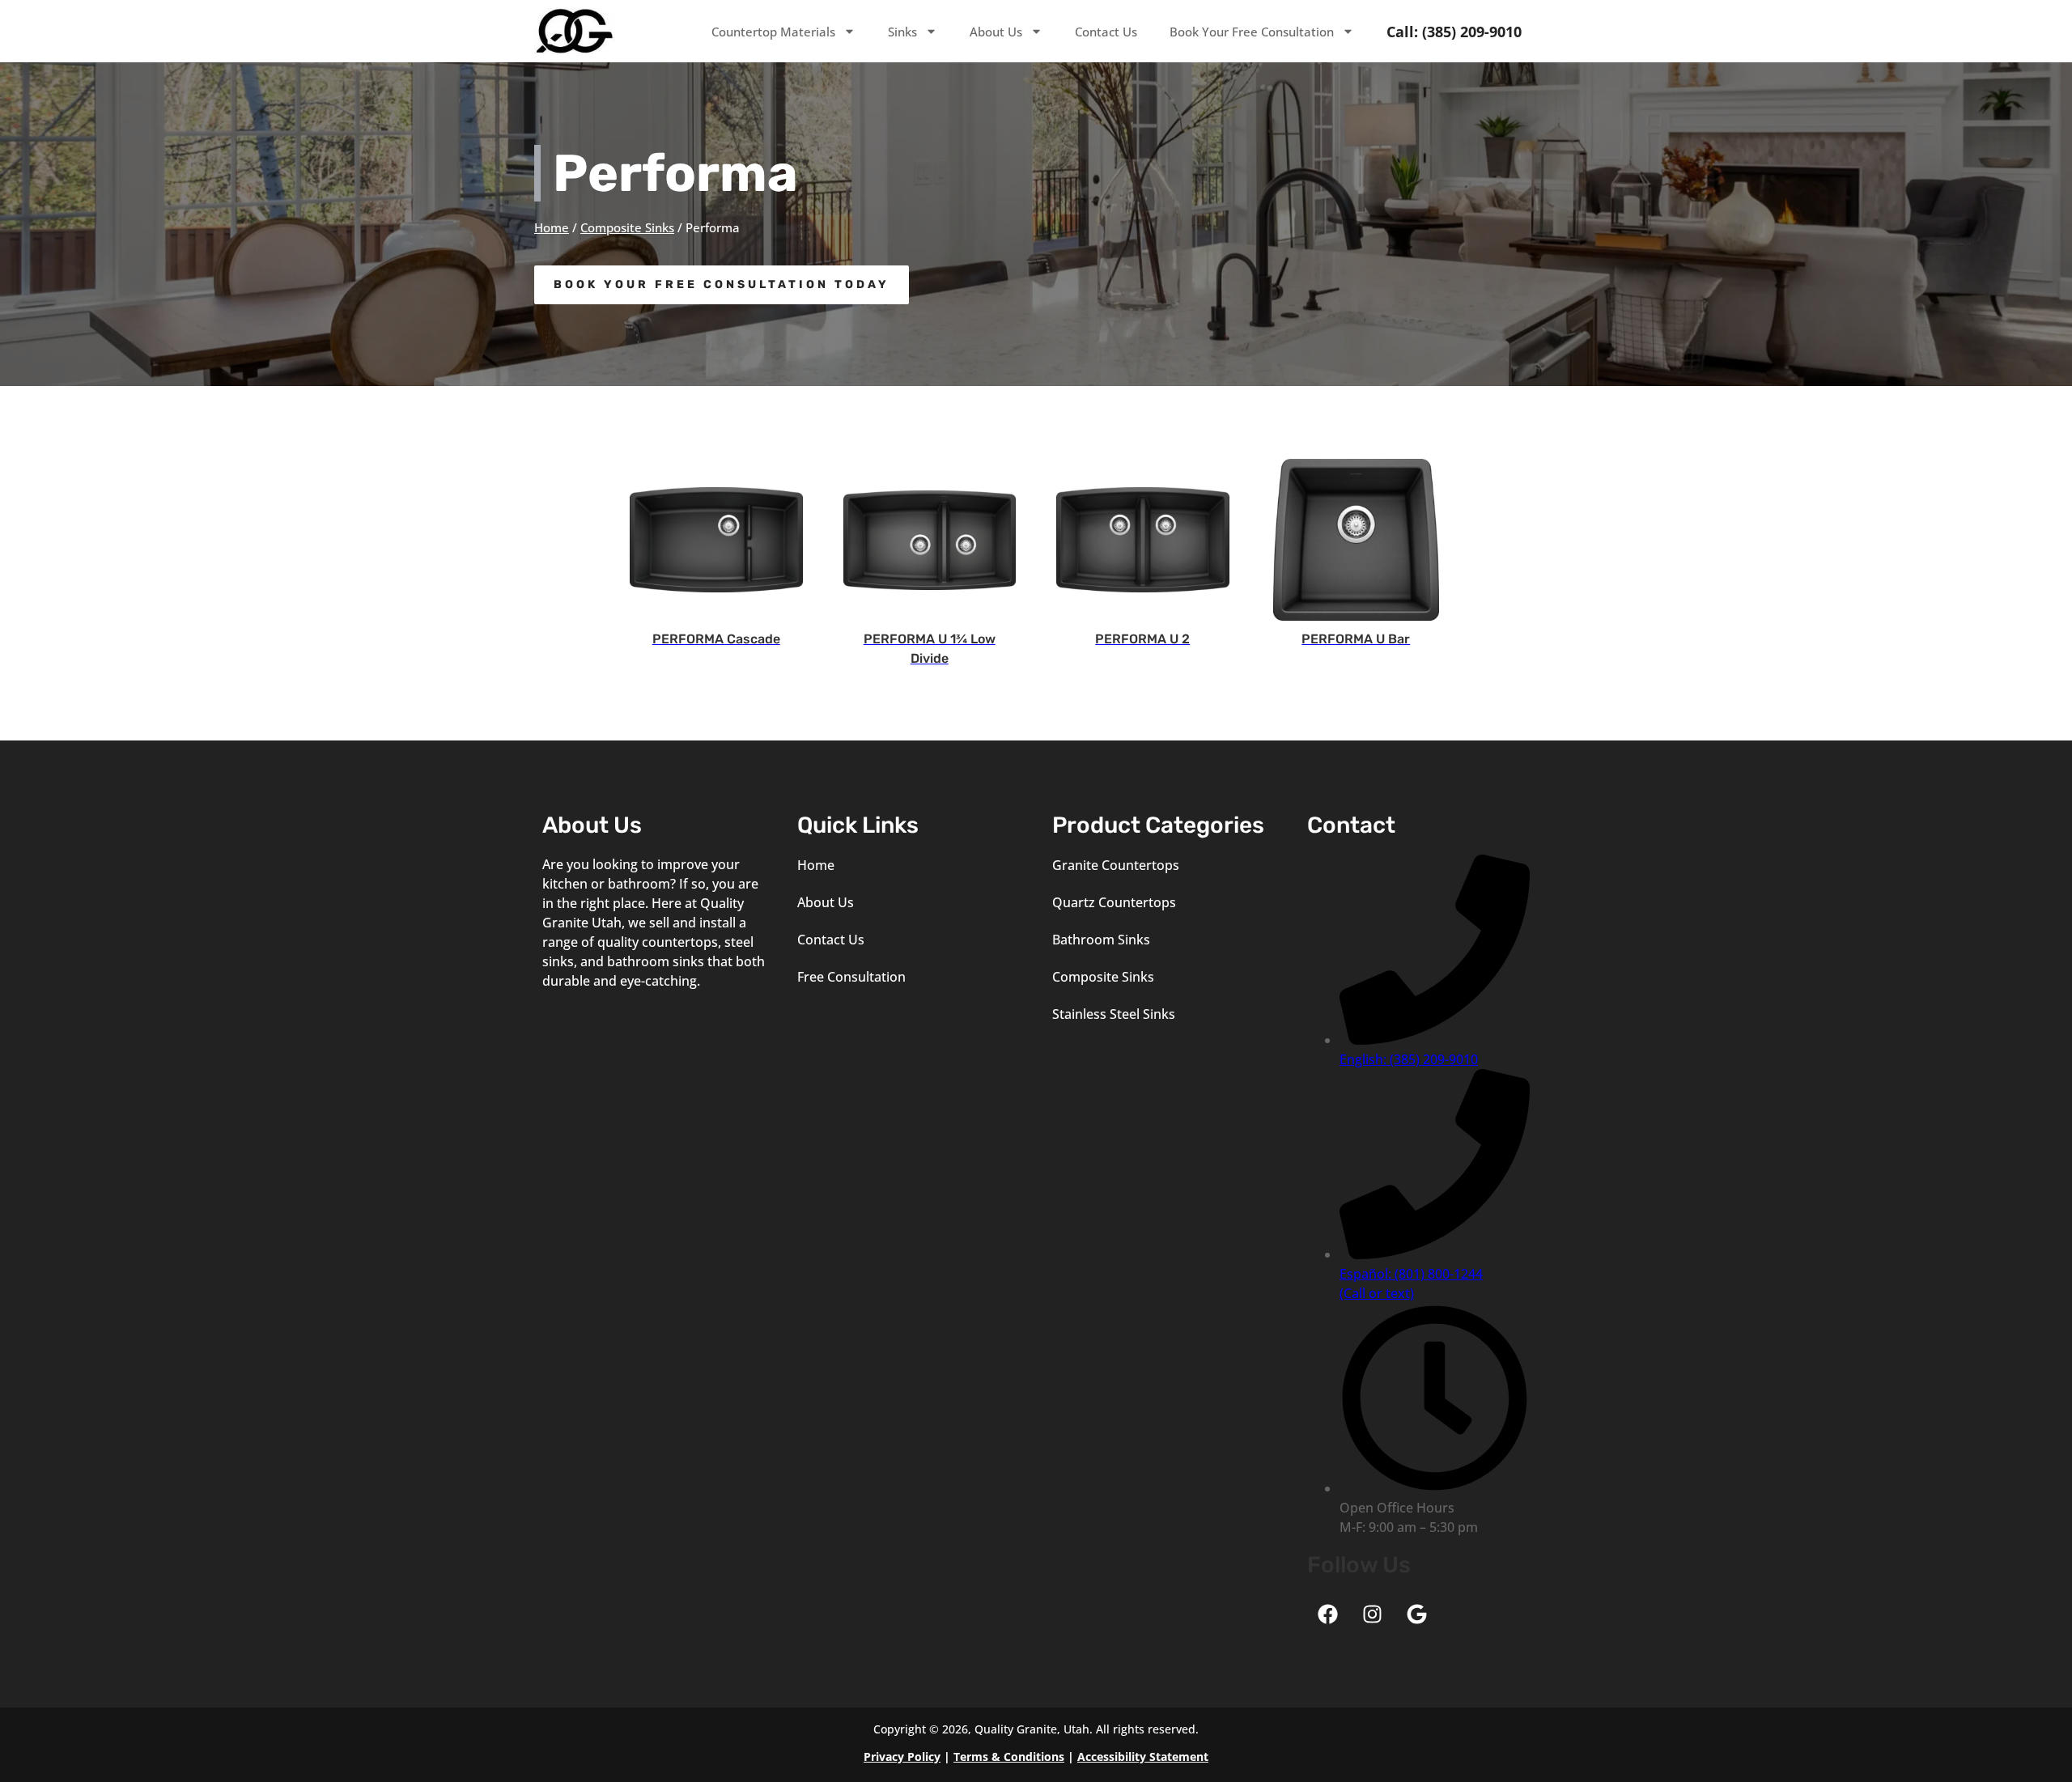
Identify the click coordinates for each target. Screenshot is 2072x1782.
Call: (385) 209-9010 (1454, 32)
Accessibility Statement (1143, 1757)
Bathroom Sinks (1101, 940)
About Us (996, 32)
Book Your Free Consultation (1252, 32)
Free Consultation (851, 977)
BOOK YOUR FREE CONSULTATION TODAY (722, 284)
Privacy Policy (902, 1757)
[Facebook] (1327, 1614)
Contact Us (1106, 32)
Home (552, 227)
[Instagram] (1372, 1614)
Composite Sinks (627, 227)
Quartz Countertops (1114, 902)
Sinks (902, 32)
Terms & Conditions (1009, 1757)
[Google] (1416, 1614)
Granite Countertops (1116, 865)
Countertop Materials (773, 32)
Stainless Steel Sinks (1114, 1014)
